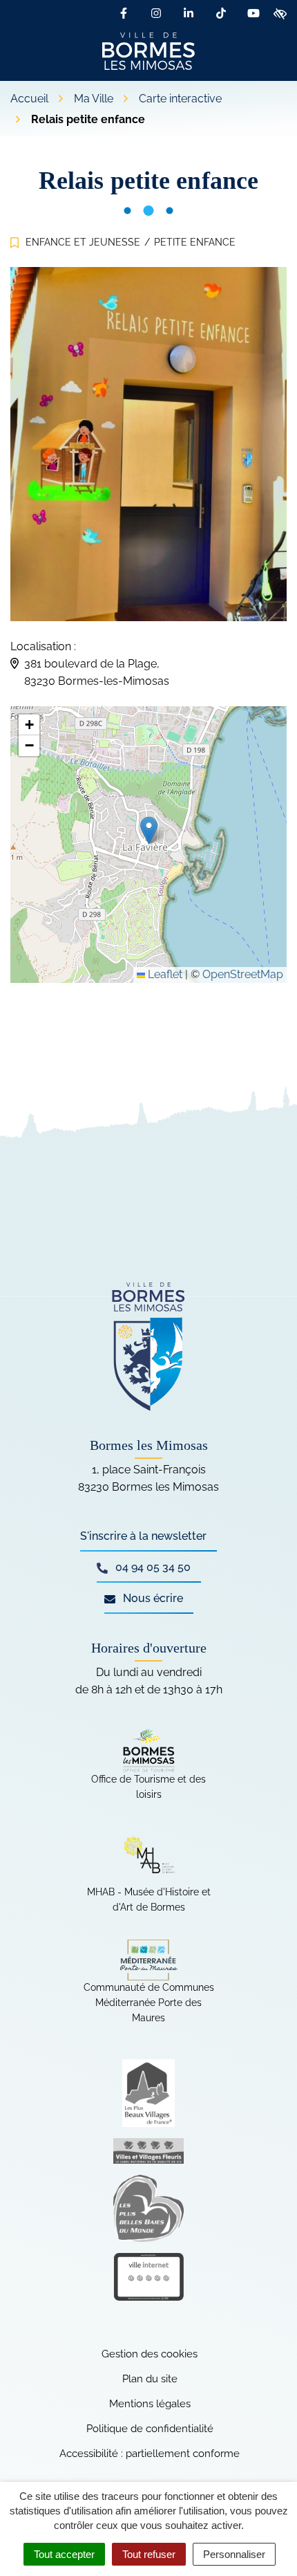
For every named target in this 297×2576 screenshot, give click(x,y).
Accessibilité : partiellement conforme (150, 2454)
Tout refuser (149, 2554)
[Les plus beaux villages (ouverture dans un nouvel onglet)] (148, 2093)
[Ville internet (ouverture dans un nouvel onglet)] (148, 2277)
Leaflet (164, 974)
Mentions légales (150, 2404)
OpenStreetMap (243, 974)
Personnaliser (234, 2554)
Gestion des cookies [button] (150, 2354)
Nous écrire (152, 1598)
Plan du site (150, 2379)
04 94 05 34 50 (152, 1567)
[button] (149, 830)
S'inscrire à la (143, 1536)
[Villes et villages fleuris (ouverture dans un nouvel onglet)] (148, 2151)
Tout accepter (64, 2554)
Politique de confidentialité (150, 2429)
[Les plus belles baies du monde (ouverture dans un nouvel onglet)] (148, 2208)
